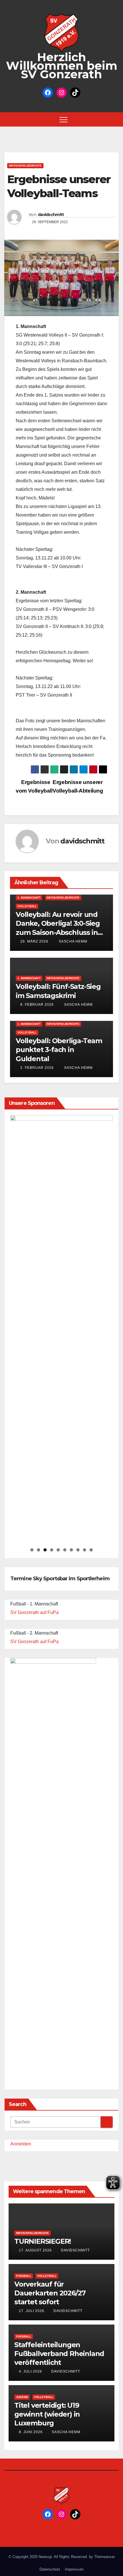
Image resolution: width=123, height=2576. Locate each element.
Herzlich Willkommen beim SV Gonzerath (62, 66)
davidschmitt (51, 215)
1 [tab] (32, 1550)
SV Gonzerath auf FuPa (34, 1612)
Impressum (74, 2569)
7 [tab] (71, 1550)
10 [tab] (91, 1550)
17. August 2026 (36, 2250)
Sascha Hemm (72, 941)
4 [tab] (52, 1550)
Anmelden (21, 2144)
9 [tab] (85, 1550)
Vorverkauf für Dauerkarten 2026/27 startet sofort (50, 2293)
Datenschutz (50, 2569)
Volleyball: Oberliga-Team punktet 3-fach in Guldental (59, 1050)
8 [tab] (78, 1550)
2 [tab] (38, 1550)
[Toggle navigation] (64, 119)
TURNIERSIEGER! (43, 2241)
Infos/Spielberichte (25, 166)
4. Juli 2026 (31, 2371)
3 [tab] (45, 1550)
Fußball (24, 2276)
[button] (116, 119)
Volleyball (27, 906)
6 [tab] (65, 1550)
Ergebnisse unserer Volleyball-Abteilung (78, 786)
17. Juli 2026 (32, 2311)
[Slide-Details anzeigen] (61, 1329)
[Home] (9, 119)
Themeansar (104, 2557)
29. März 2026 (34, 941)
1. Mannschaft (29, 898)
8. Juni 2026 (31, 2432)
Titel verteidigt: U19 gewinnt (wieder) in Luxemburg (47, 2414)
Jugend (22, 2397)
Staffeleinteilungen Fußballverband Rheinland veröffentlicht (59, 2354)
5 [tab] (58, 1550)
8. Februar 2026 (37, 1005)
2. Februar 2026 (37, 1068)
